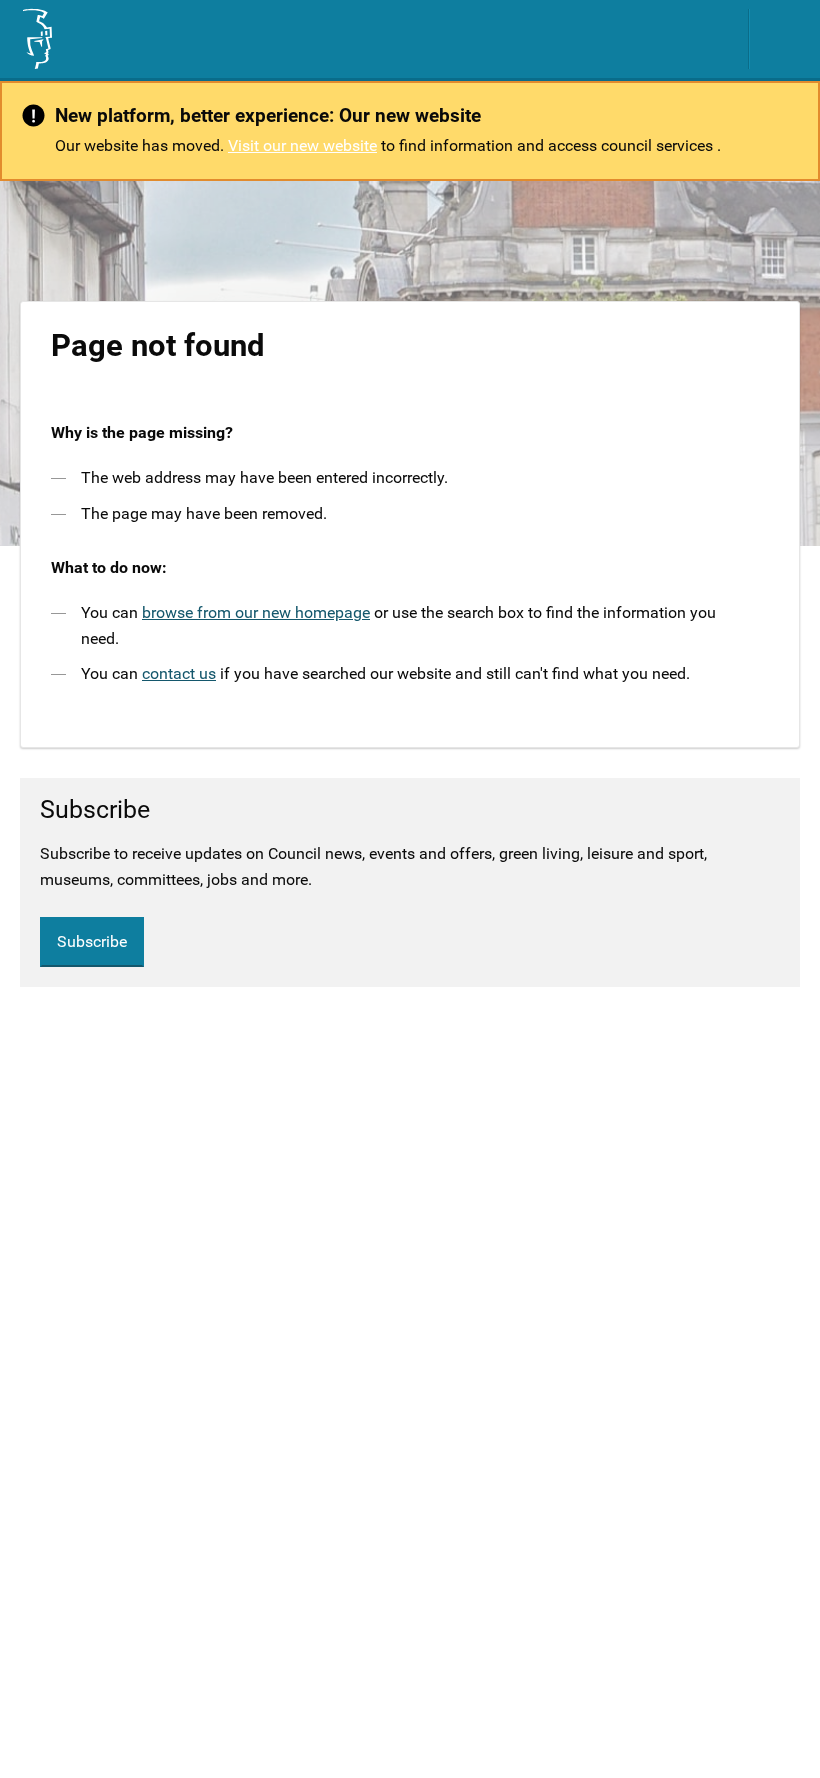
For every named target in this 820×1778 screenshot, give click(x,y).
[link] (36, 39)
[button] (785, 39)
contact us (179, 673)
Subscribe (92, 941)
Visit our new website (302, 145)
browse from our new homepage (256, 612)
